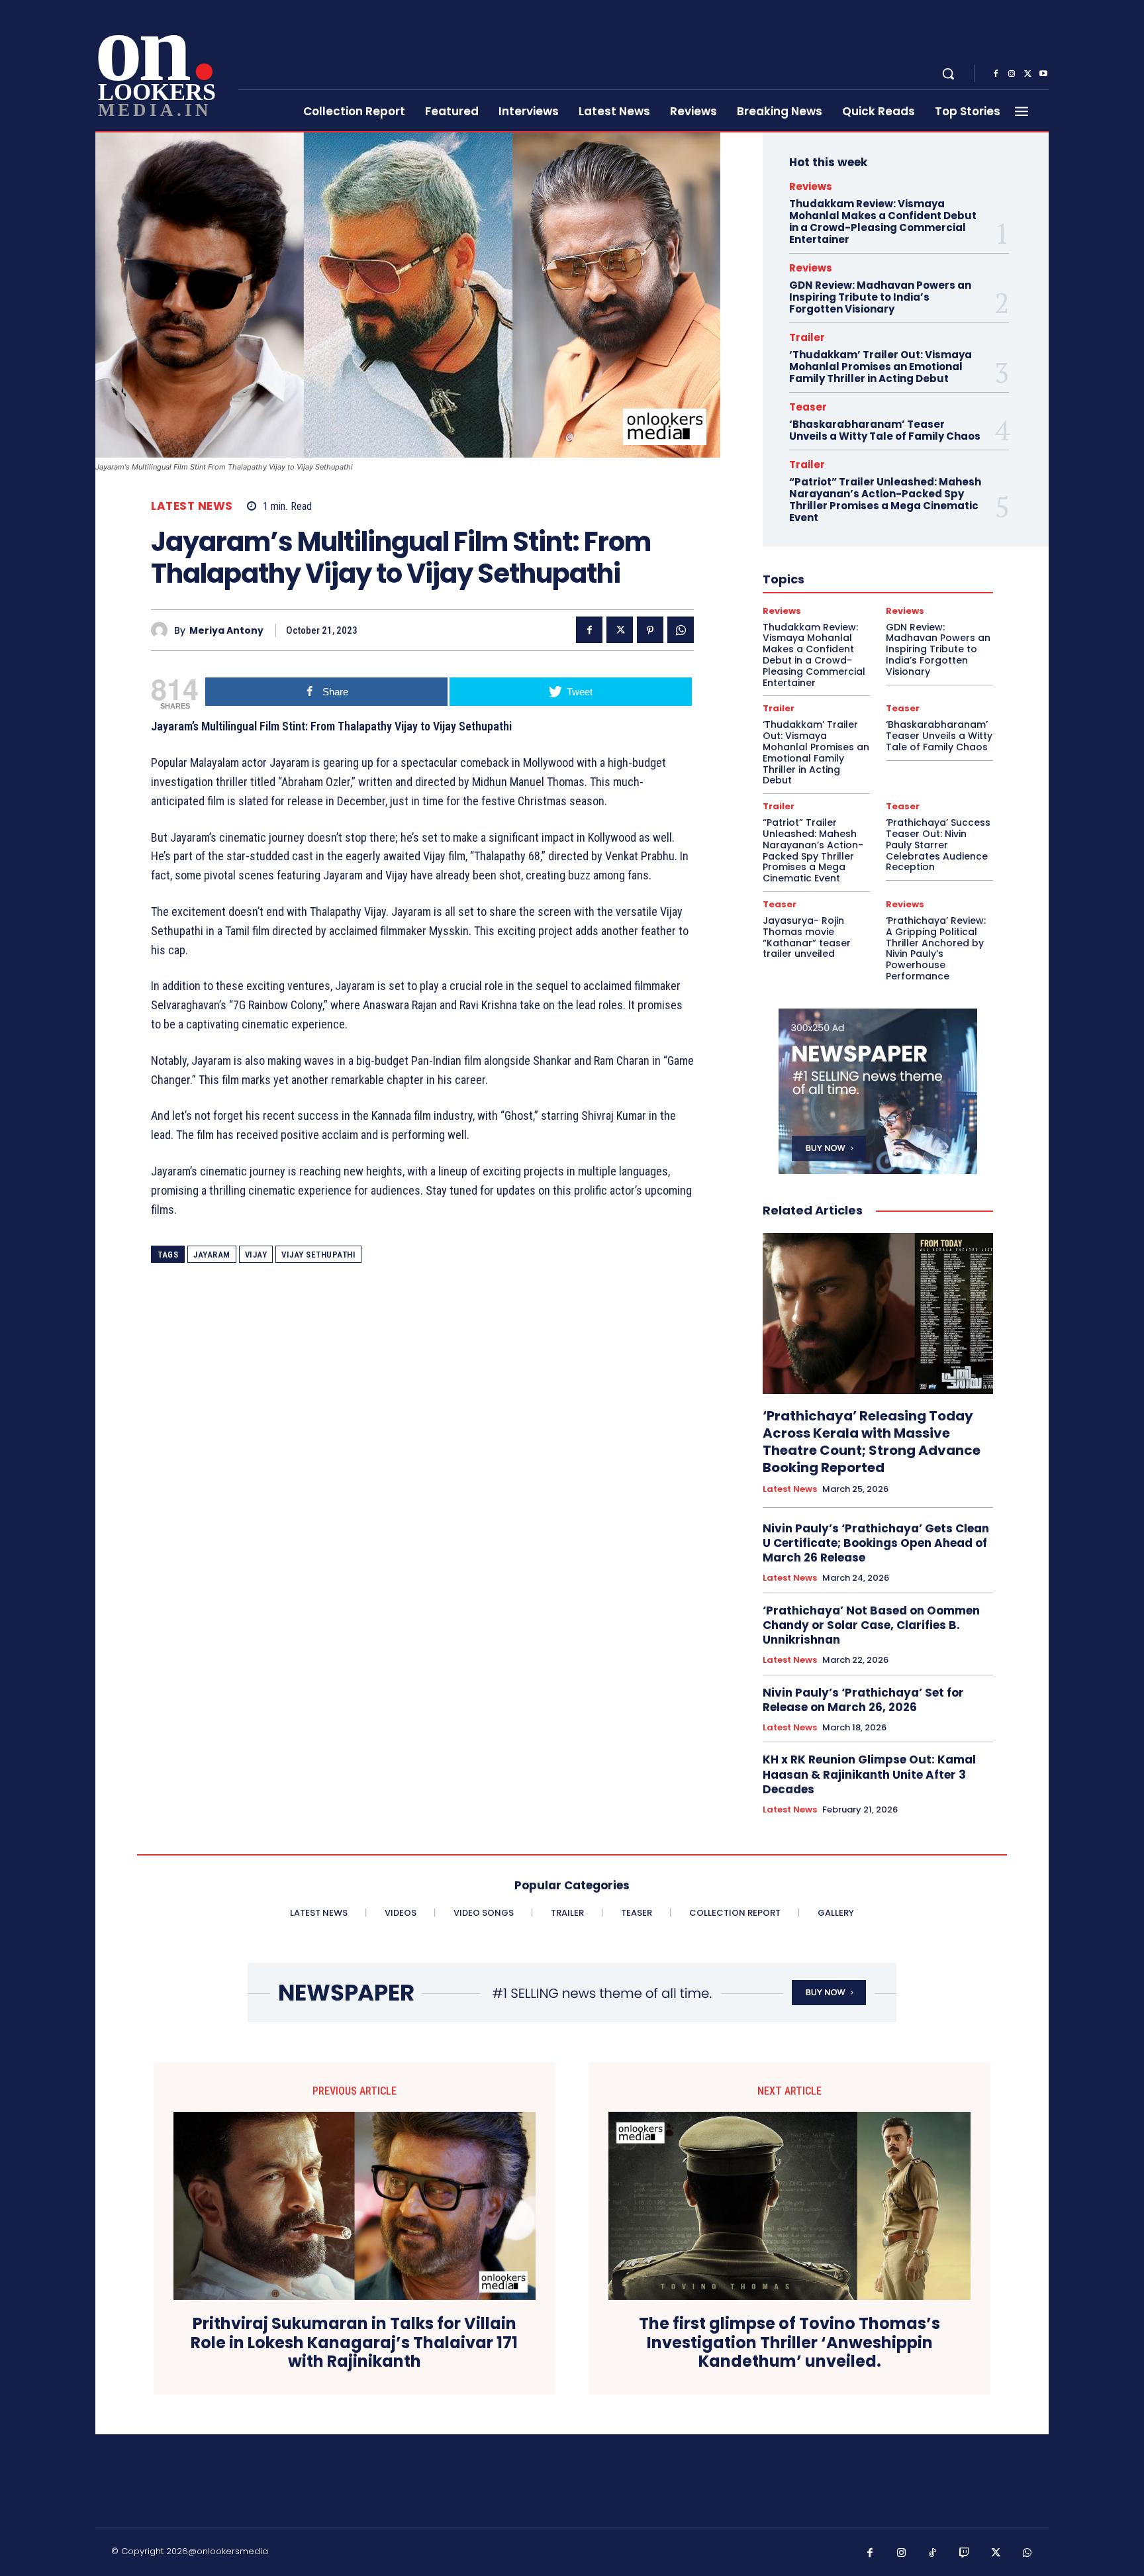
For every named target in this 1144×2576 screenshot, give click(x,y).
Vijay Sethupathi (318, 1255)
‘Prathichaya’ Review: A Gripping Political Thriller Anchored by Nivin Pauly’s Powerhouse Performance (936, 948)
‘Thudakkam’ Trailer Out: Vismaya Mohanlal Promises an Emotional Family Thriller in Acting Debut (881, 367)
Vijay (256, 1255)
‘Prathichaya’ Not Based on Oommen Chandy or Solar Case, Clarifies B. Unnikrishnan (871, 1625)
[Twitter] (1027, 74)
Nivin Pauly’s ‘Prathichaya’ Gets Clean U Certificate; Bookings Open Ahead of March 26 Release (876, 1543)
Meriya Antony (226, 631)
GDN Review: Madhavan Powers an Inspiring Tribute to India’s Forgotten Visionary (880, 297)
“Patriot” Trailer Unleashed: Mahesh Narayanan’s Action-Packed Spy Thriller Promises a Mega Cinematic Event (885, 500)
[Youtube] (1043, 74)
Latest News (192, 506)
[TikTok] (933, 2553)
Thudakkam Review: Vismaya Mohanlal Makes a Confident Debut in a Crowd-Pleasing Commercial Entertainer (883, 222)
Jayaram (212, 1255)
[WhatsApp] (681, 630)
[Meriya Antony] (163, 630)
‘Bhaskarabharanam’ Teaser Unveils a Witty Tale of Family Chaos (885, 430)
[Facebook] (996, 74)
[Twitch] (965, 2553)
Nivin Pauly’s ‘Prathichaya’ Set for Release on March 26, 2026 (863, 1700)
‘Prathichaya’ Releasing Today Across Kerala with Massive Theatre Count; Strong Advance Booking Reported (872, 1442)
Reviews (811, 186)
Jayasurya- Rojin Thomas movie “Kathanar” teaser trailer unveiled (807, 937)
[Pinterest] (650, 630)
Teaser (808, 407)
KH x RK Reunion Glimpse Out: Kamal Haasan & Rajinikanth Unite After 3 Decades (869, 1774)
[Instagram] (1012, 74)
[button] (948, 74)
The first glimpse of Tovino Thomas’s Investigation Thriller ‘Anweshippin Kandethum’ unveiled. (789, 2343)
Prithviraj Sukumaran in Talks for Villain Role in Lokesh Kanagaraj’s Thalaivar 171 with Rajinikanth (354, 2343)
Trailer (807, 337)
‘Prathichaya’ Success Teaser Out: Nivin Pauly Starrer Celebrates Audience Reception (938, 845)
